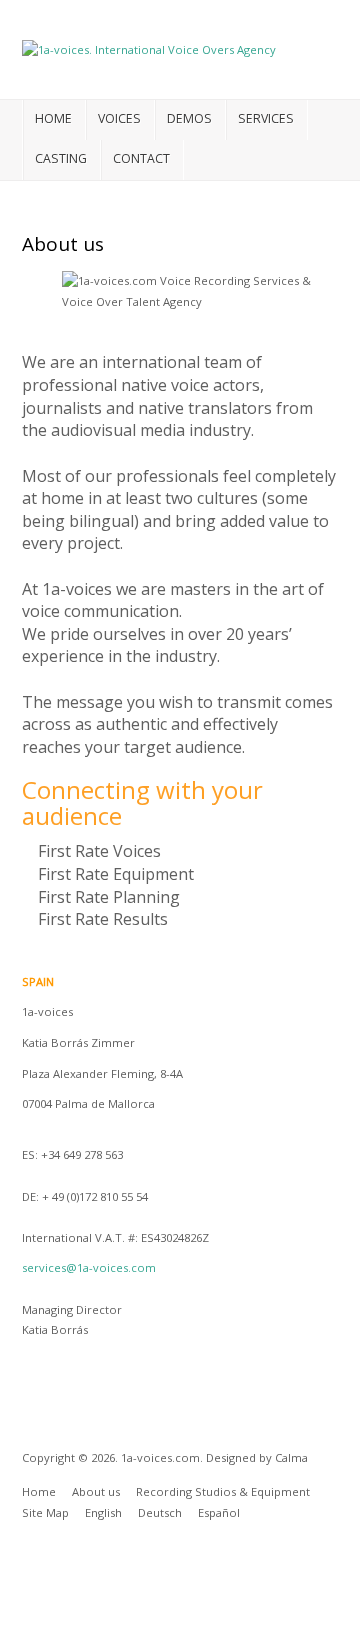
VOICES (119, 118)
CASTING (61, 158)
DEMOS (189, 118)
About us (96, 1491)
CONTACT (141, 158)
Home (39, 1491)
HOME (53, 118)
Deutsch (160, 1512)
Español (219, 1512)
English (103, 1512)
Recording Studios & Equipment (223, 1491)
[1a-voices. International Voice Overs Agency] (149, 48)
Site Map (45, 1512)
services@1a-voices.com (89, 1267)
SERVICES (266, 118)
